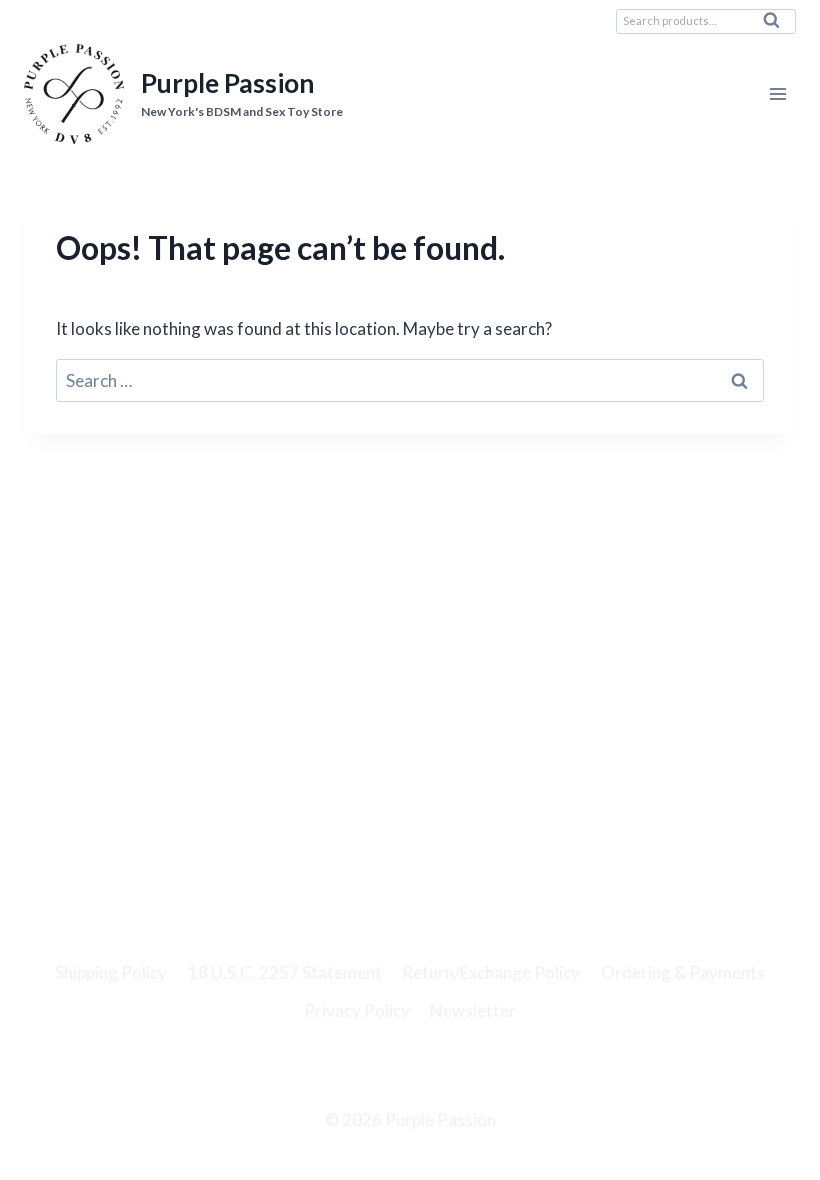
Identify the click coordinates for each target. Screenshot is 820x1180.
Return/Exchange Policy (491, 972)
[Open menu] (777, 94)
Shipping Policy (111, 972)
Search (777, 25)
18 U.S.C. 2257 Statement (285, 972)
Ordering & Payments (683, 972)
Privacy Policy (357, 1010)
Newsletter (473, 1010)
